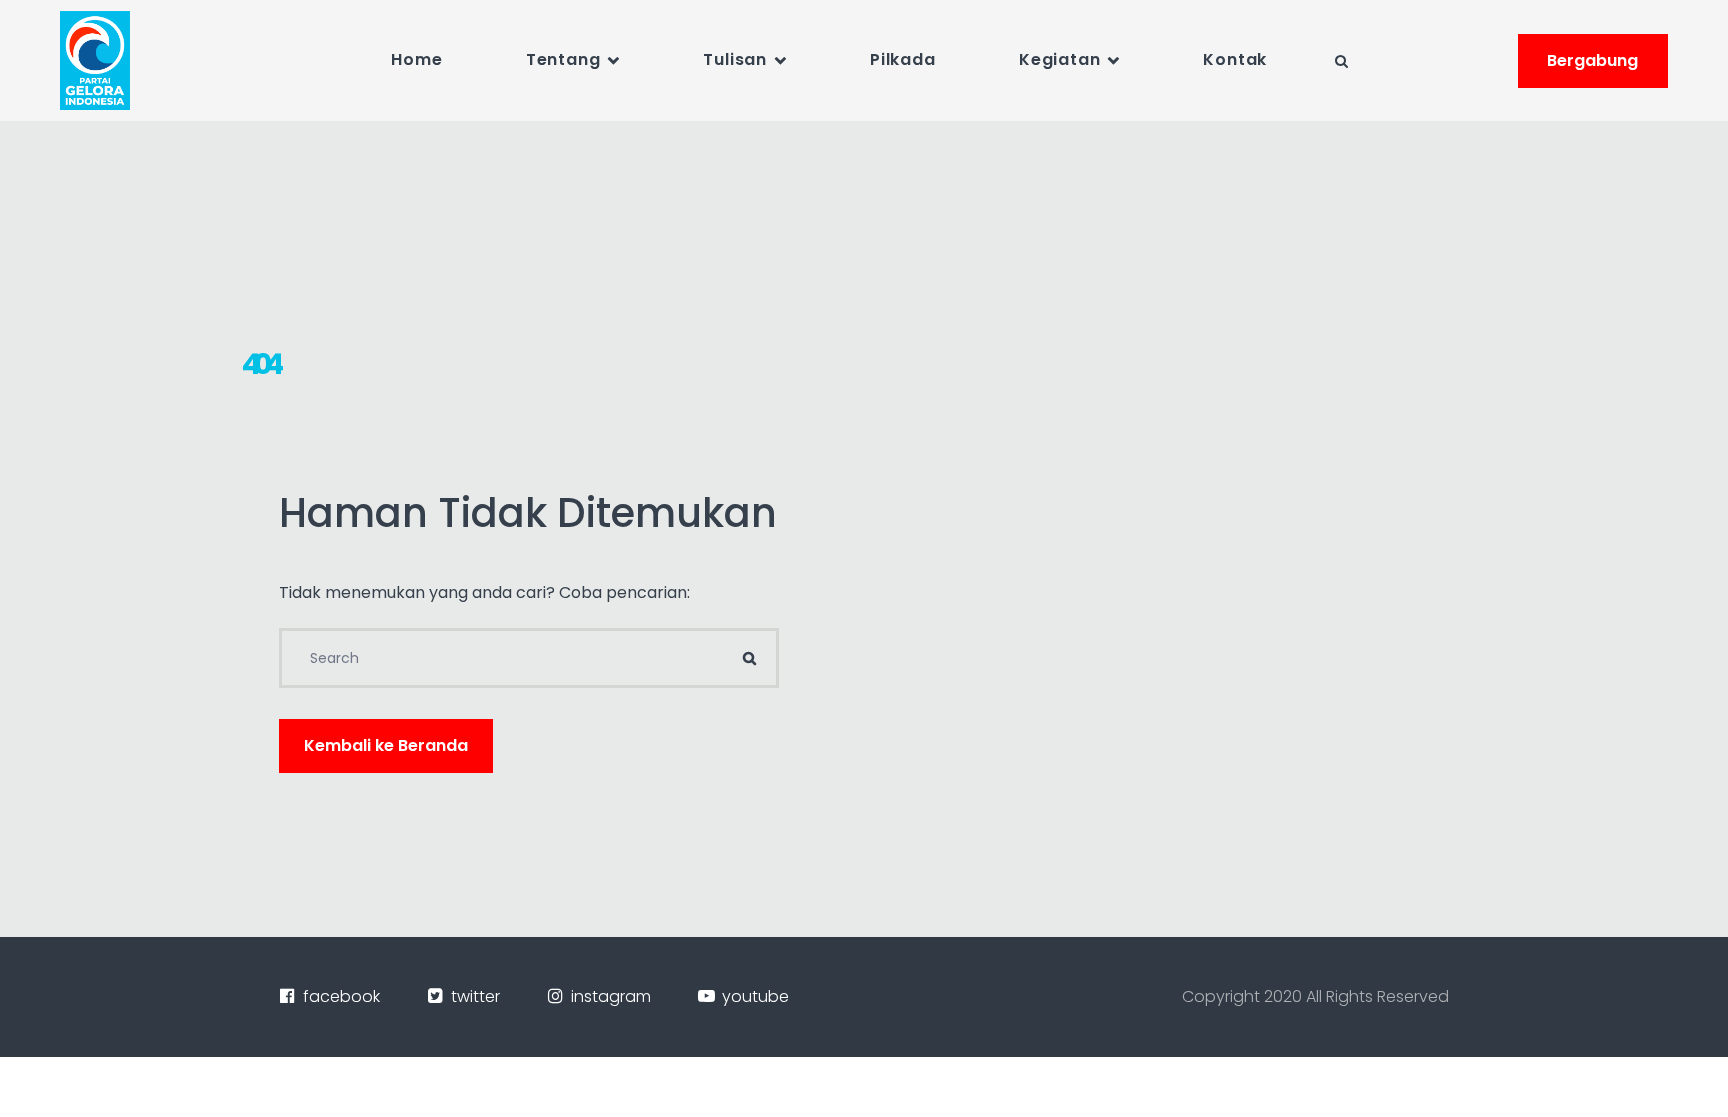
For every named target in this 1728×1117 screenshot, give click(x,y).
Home (416, 59)
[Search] (749, 658)
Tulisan (735, 59)
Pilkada (903, 59)
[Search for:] (529, 658)
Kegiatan (1059, 59)
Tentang (563, 59)
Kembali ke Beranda (386, 745)
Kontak (1235, 59)
